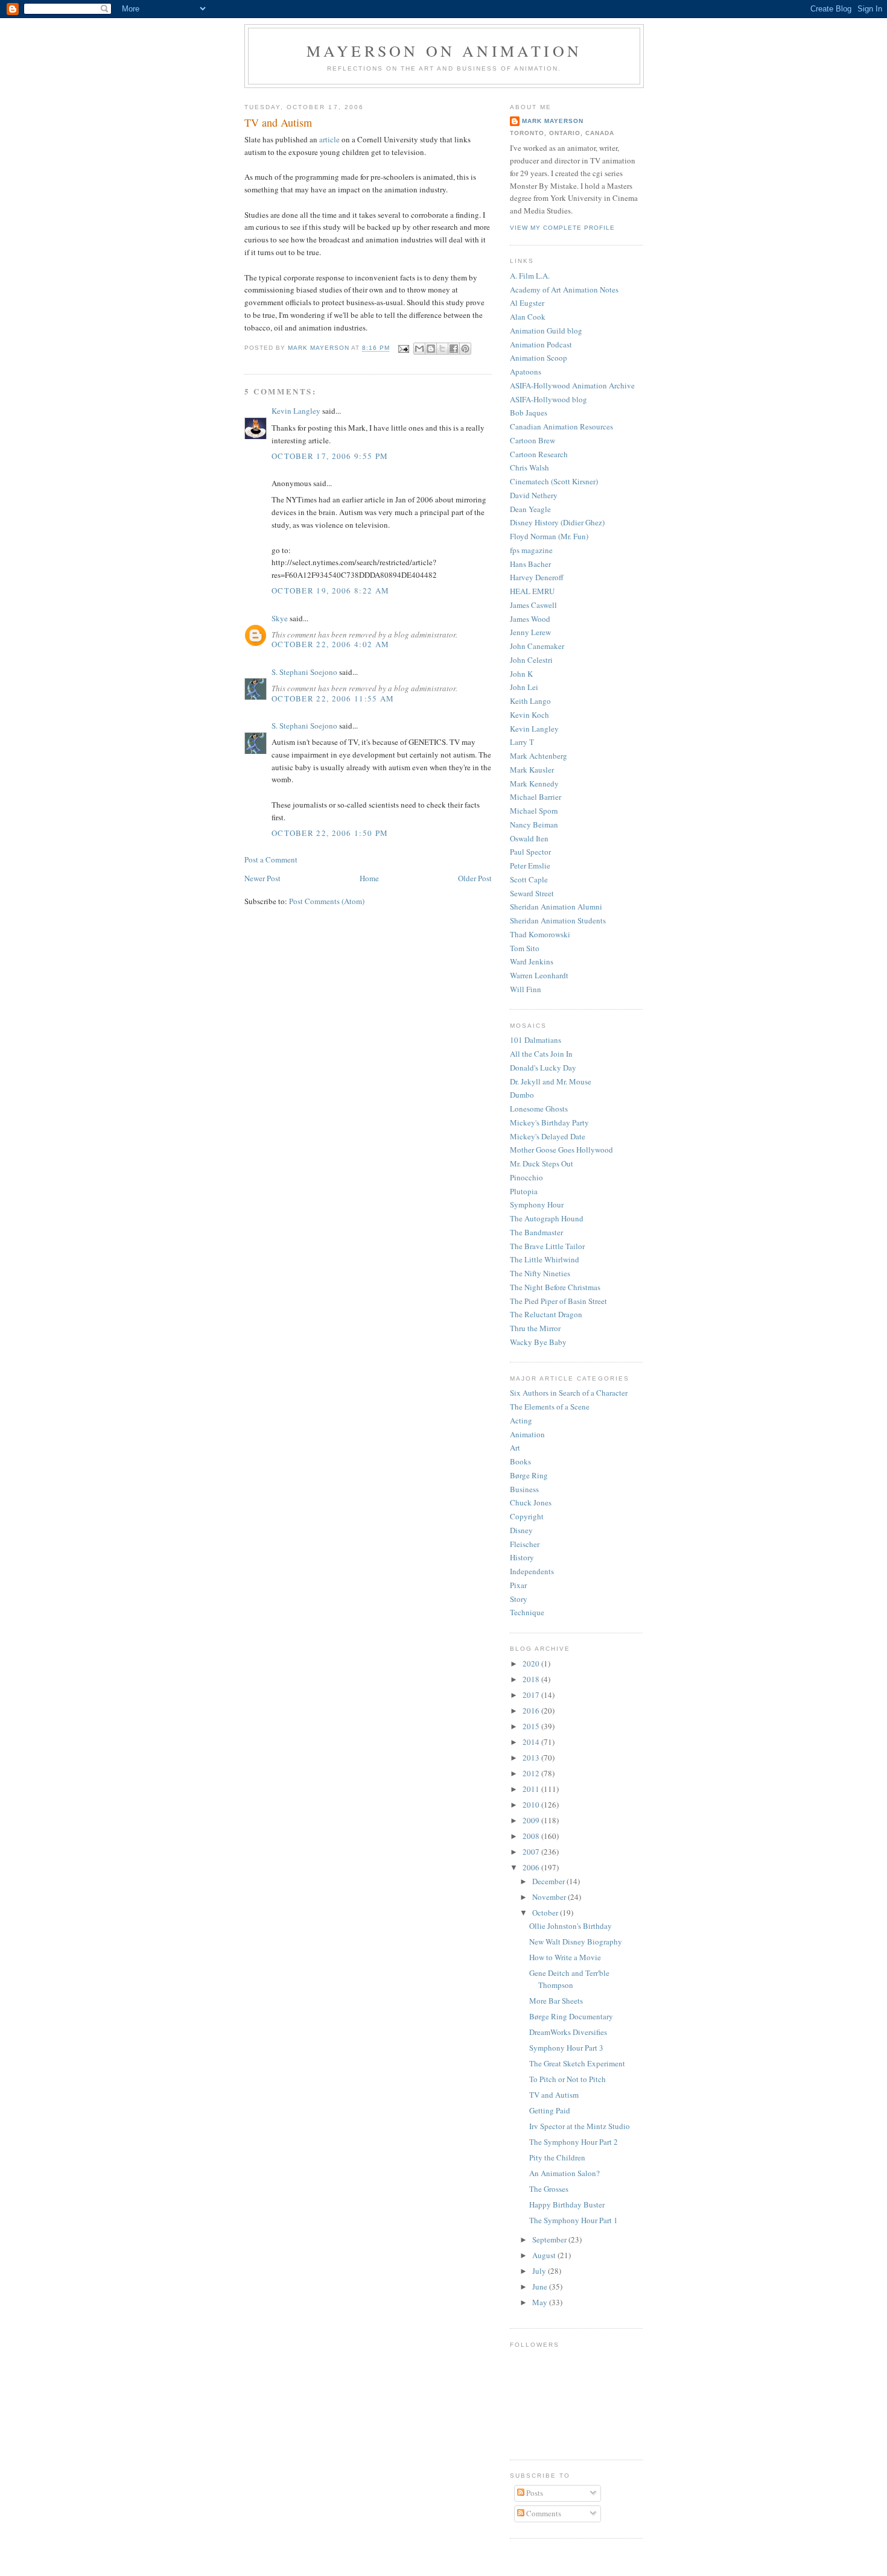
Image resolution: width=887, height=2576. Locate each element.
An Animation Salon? (564, 2173)
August (545, 2255)
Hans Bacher (530, 564)
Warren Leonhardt (539, 975)
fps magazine (531, 550)
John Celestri (531, 660)
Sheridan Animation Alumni (556, 907)
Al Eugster (527, 303)
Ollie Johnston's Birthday (571, 1926)
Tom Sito (525, 948)
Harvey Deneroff (537, 577)
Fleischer (525, 1544)
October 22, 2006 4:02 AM (330, 644)
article (329, 139)
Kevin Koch (529, 715)
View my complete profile (562, 228)
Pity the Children (557, 2157)
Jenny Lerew (530, 632)
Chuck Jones (531, 1502)
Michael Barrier (536, 797)
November (550, 1897)
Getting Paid (550, 2110)
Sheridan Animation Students (558, 920)
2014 (532, 1742)
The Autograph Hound (547, 1218)
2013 (532, 1758)
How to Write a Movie (565, 1957)
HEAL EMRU (532, 591)
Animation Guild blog (546, 331)
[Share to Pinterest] (465, 349)
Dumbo (522, 1095)
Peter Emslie (530, 866)
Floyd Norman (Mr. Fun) (549, 536)
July (540, 2271)
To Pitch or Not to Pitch (567, 2079)
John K (521, 674)
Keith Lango (530, 701)
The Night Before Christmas (555, 1287)
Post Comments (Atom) (327, 901)
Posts (534, 2493)
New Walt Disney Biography (576, 1941)
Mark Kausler (532, 770)
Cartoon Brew (533, 440)
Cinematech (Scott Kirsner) (554, 481)
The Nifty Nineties (540, 1273)
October (546, 1913)
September (550, 2239)
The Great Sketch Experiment (577, 2063)
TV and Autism (554, 2095)
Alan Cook (528, 317)
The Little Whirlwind (545, 1259)
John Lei (524, 687)
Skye (280, 618)
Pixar (518, 1585)
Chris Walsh (529, 467)
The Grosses (549, 2189)
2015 (532, 1726)
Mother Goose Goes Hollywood (561, 1150)
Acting (521, 1420)
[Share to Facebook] (454, 349)
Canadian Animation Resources (561, 426)
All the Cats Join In (541, 1054)
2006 (532, 1867)
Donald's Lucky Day (543, 1068)
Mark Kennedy (534, 783)
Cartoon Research (539, 454)
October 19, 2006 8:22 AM (330, 590)
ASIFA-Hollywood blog (548, 399)
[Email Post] (403, 348)
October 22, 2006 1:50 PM (330, 833)
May (541, 2302)
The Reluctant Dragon (546, 1314)
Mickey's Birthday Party (549, 1122)
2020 (532, 1663)
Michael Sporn (534, 811)
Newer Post (262, 878)
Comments (543, 2513)
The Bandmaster (536, 1232)
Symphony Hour (537, 1204)
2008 (532, 1836)
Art (515, 1448)
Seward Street (532, 893)
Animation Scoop (539, 358)
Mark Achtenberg (539, 756)
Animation (527, 1434)
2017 (532, 1695)
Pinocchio (526, 1177)
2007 (532, 1852)
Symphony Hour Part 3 (566, 2048)
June (541, 2286)
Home (369, 878)
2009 (532, 1820)
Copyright (527, 1516)
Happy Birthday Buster (567, 2204)
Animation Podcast (541, 344)
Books (520, 1461)
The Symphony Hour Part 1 (574, 2220)
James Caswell (533, 605)
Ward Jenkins (532, 961)
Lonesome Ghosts (539, 1109)
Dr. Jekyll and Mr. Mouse (551, 1081)
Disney (521, 1530)
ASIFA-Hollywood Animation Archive (572, 385)
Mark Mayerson (553, 121)
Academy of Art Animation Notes (564, 290)
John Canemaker (537, 646)
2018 (532, 1679)
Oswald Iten (529, 838)
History (522, 1557)
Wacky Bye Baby (538, 1342)
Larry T (522, 742)
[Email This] (419, 349)
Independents (532, 1571)
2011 (532, 1789)
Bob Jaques (529, 413)
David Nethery (534, 495)
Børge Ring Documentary (571, 2016)
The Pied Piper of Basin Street (558, 1301)
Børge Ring (529, 1475)
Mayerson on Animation (444, 51)
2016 (532, 1710)
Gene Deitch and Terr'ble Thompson (569, 1979)
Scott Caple (529, 879)
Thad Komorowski (540, 934)
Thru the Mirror (535, 1328)
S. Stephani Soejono (304, 672)
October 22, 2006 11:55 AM (333, 698)
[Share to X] (442, 349)
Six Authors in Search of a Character (569, 1393)
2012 (532, 1773)
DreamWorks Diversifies (568, 2032)
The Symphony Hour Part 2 (574, 2142)
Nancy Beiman (534, 824)
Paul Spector (530, 852)
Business (524, 1489)
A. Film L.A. (530, 276)
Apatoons (526, 372)
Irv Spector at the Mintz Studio (580, 2126)
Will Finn (526, 989)
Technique (527, 1612)
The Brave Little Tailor (547, 1246)
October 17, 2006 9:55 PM (330, 456)
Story (519, 1599)
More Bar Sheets (556, 2001)
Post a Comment (271, 859)
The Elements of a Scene (550, 1407)
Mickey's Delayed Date (548, 1136)
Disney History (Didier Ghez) (557, 522)
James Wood (530, 619)
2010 (532, 1805)
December (549, 1881)
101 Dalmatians (536, 1040)
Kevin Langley (296, 411)
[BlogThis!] (431, 349)
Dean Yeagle (530, 509)
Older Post (475, 878)
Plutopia (524, 1191)
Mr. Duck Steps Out (542, 1163)
